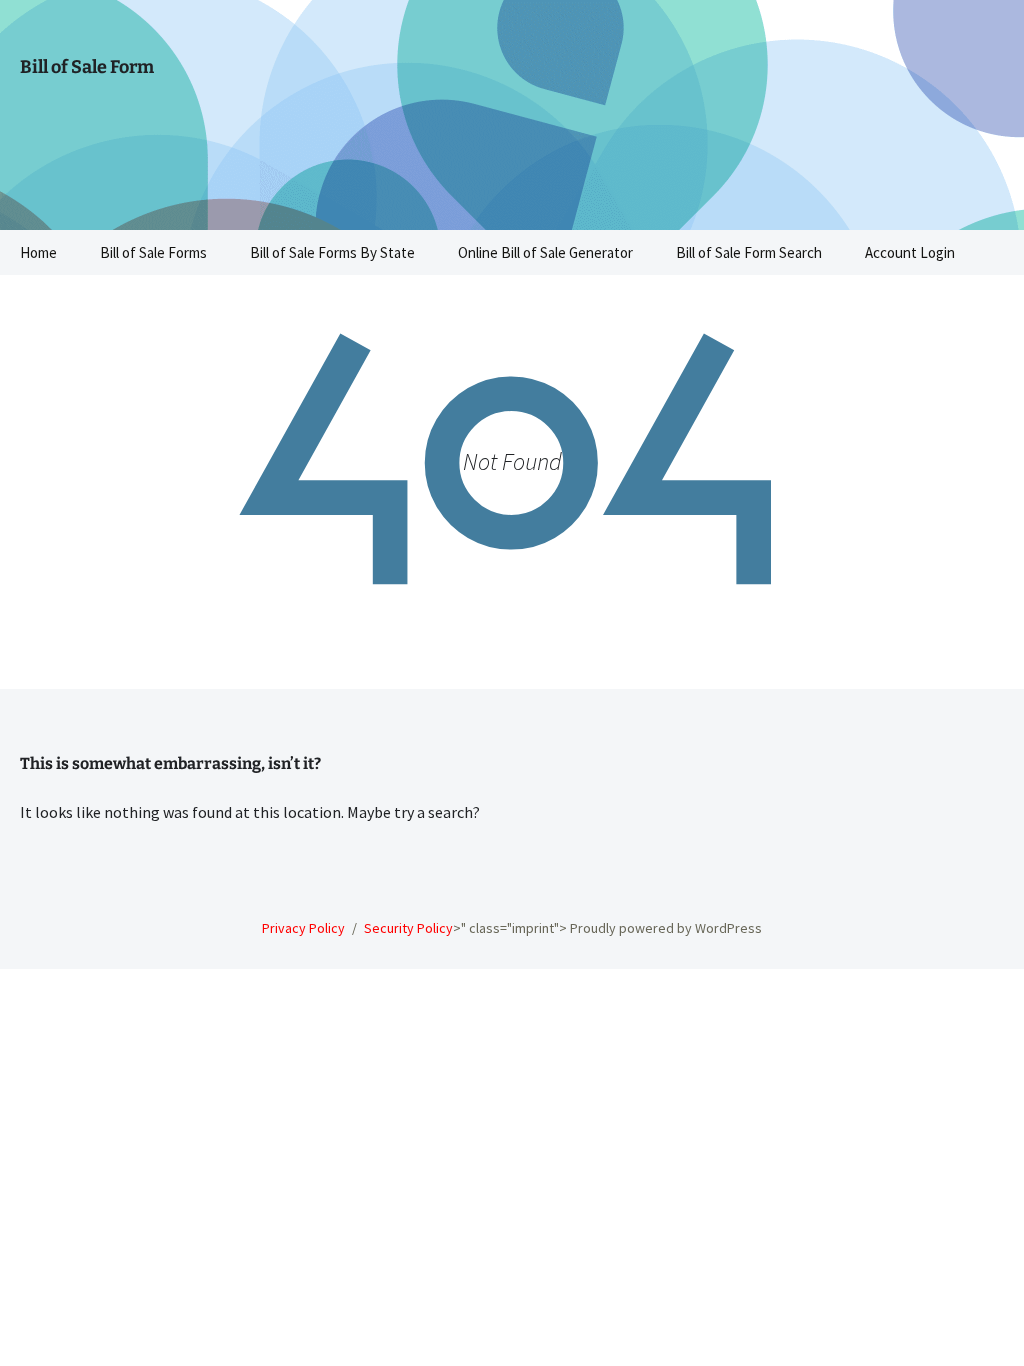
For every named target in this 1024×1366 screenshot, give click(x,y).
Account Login (910, 252)
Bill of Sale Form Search (749, 252)
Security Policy (408, 928)
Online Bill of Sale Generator (545, 252)
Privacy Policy (303, 928)
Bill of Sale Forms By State (332, 252)
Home (38, 252)
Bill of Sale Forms (153, 252)
